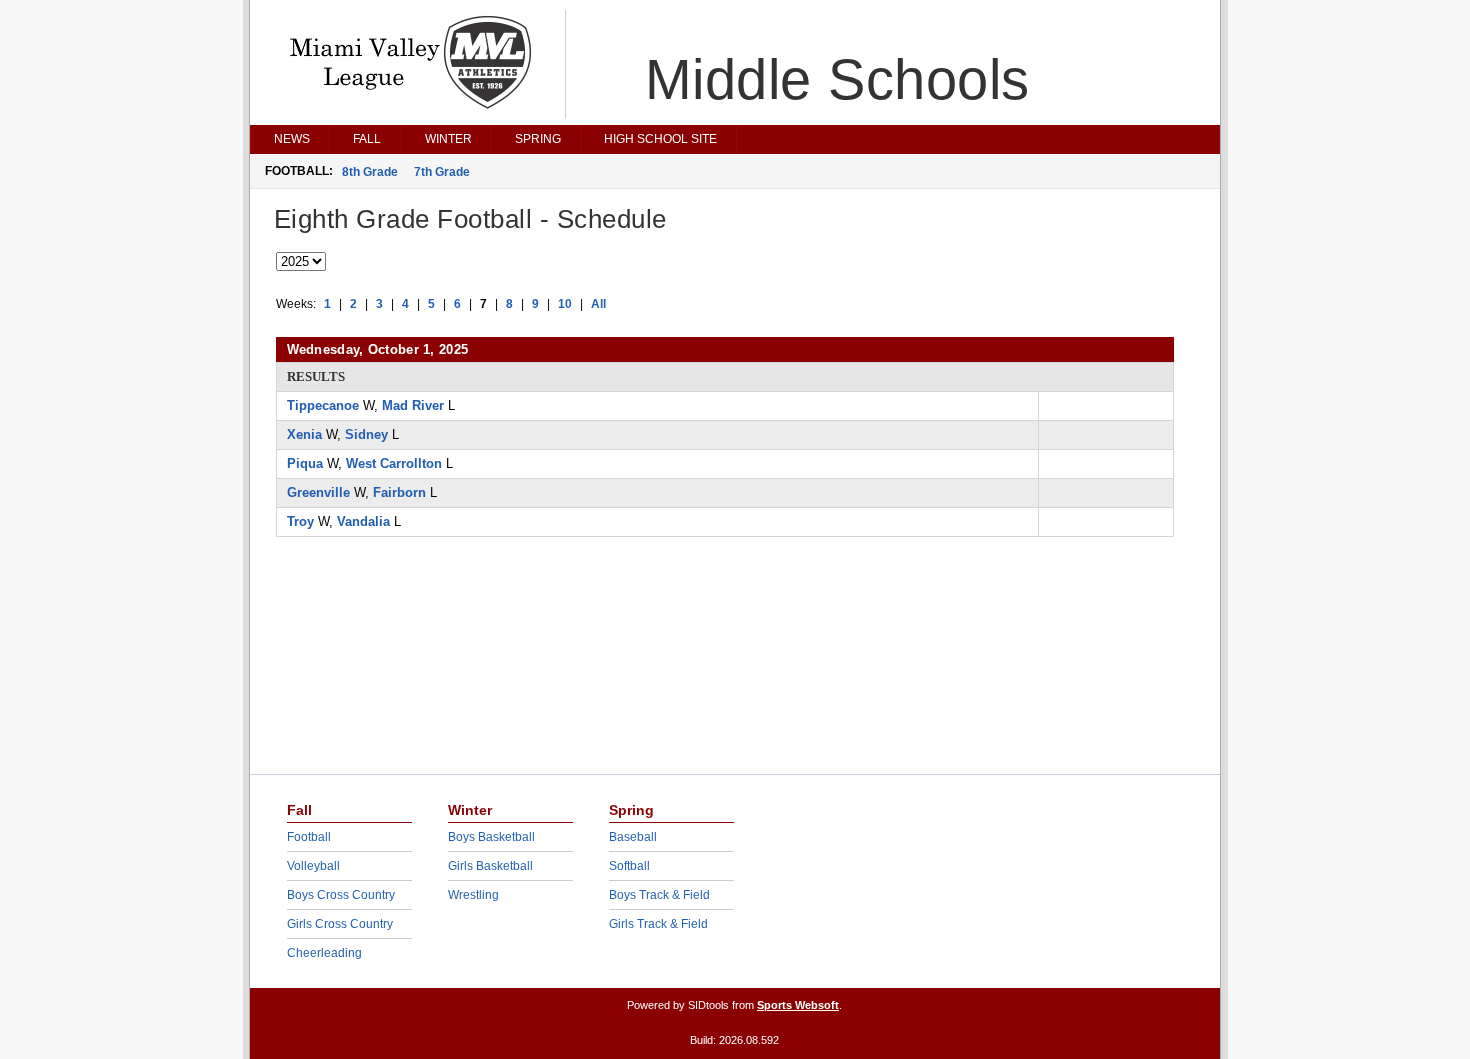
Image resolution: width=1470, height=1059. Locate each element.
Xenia (304, 434)
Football (309, 837)
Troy (300, 521)
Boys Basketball (491, 837)
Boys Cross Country (341, 895)
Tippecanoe (323, 405)
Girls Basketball (490, 866)
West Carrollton (394, 463)
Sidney (366, 434)
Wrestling (473, 895)
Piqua (305, 463)
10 (565, 304)
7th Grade (442, 172)
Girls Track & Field (658, 924)
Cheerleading (324, 953)
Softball (629, 866)
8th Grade (370, 172)
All (598, 304)
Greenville (318, 492)
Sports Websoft (798, 1005)
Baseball (633, 837)
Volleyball (313, 866)
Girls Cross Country (340, 924)
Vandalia (363, 521)
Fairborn (399, 492)
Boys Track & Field (659, 895)
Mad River (413, 405)
